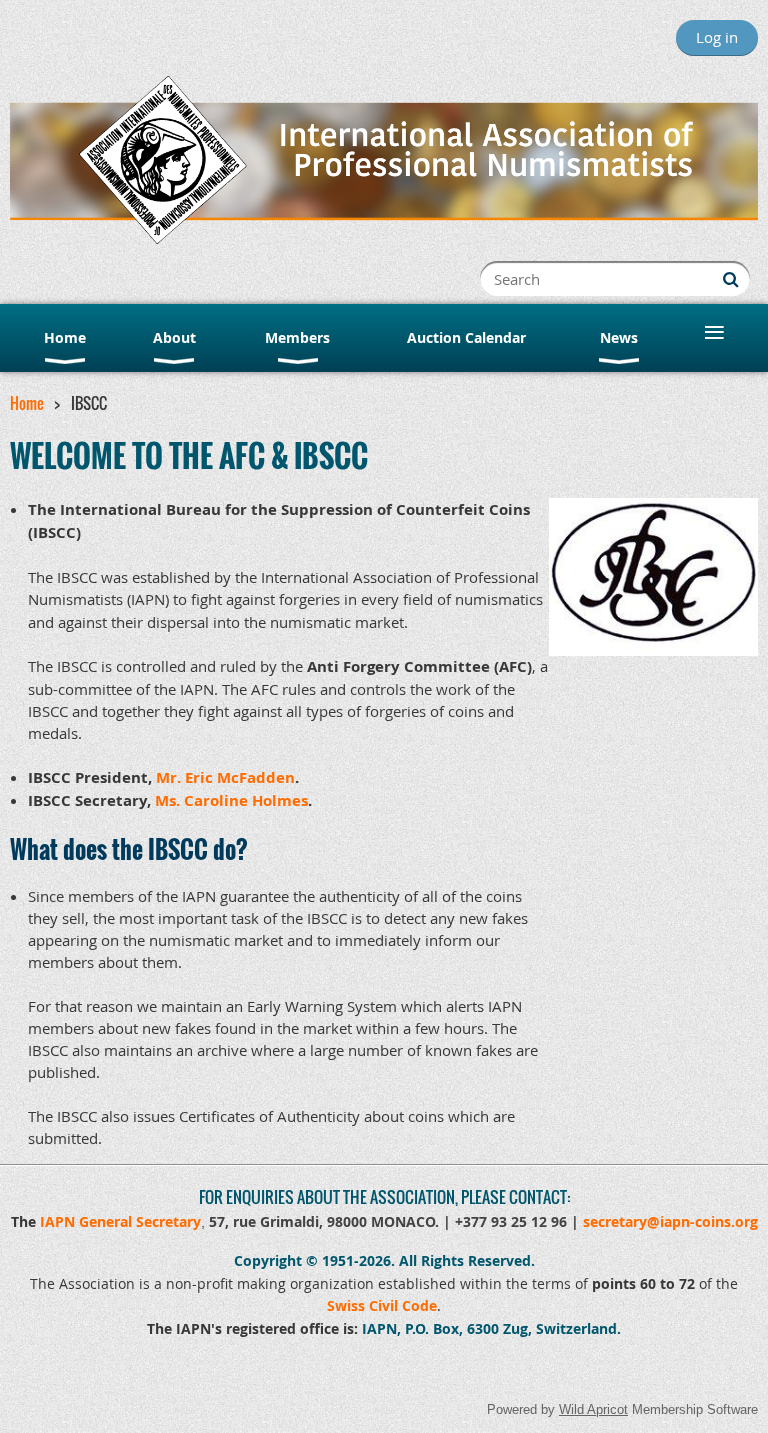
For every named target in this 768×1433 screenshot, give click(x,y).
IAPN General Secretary (120, 1221)
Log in (717, 37)
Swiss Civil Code (382, 1305)
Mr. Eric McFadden (225, 777)
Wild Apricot (593, 1409)
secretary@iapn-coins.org (670, 1221)
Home (27, 403)
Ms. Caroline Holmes (231, 800)
